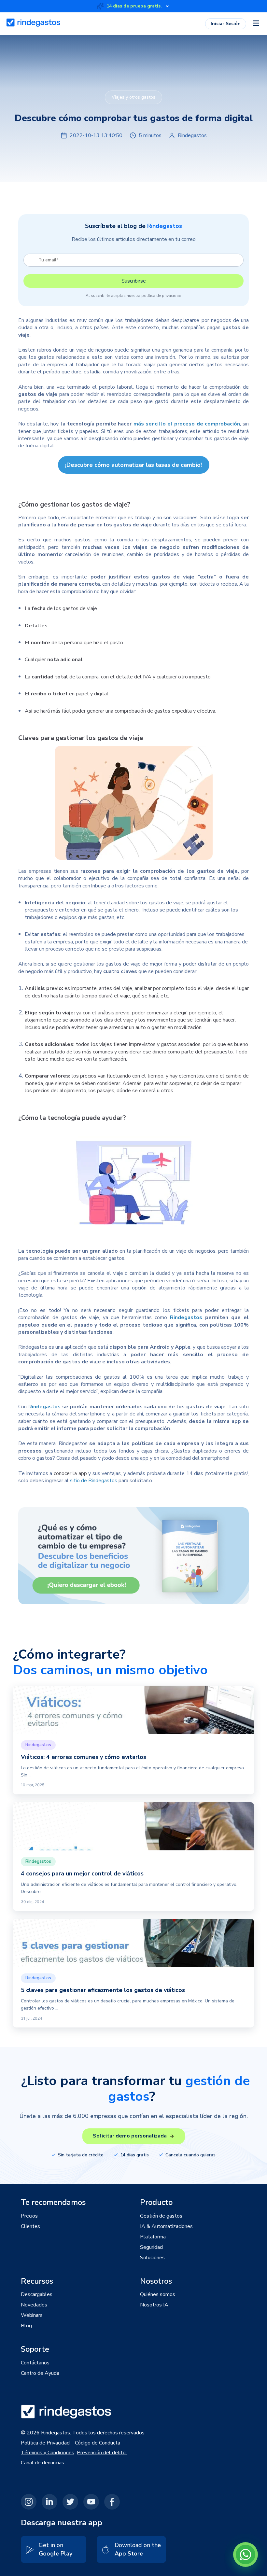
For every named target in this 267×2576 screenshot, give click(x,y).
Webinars (32, 2315)
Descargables (37, 2294)
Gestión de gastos (161, 2216)
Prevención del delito (102, 2453)
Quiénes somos (158, 2294)
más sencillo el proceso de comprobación (187, 424)
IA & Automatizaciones (166, 2226)
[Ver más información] (167, 6)
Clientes (30, 2226)
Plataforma (153, 2237)
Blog (26, 2326)
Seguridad (151, 2247)
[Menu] (256, 24)
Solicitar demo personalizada (130, 2136)
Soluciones (152, 2258)
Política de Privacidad (45, 2443)
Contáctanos (35, 2363)
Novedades (34, 2305)
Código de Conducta (98, 2443)
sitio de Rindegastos (94, 1481)
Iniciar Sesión (226, 24)
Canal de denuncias (43, 2463)
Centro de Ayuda (40, 2373)
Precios (29, 2216)
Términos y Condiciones (48, 2453)
